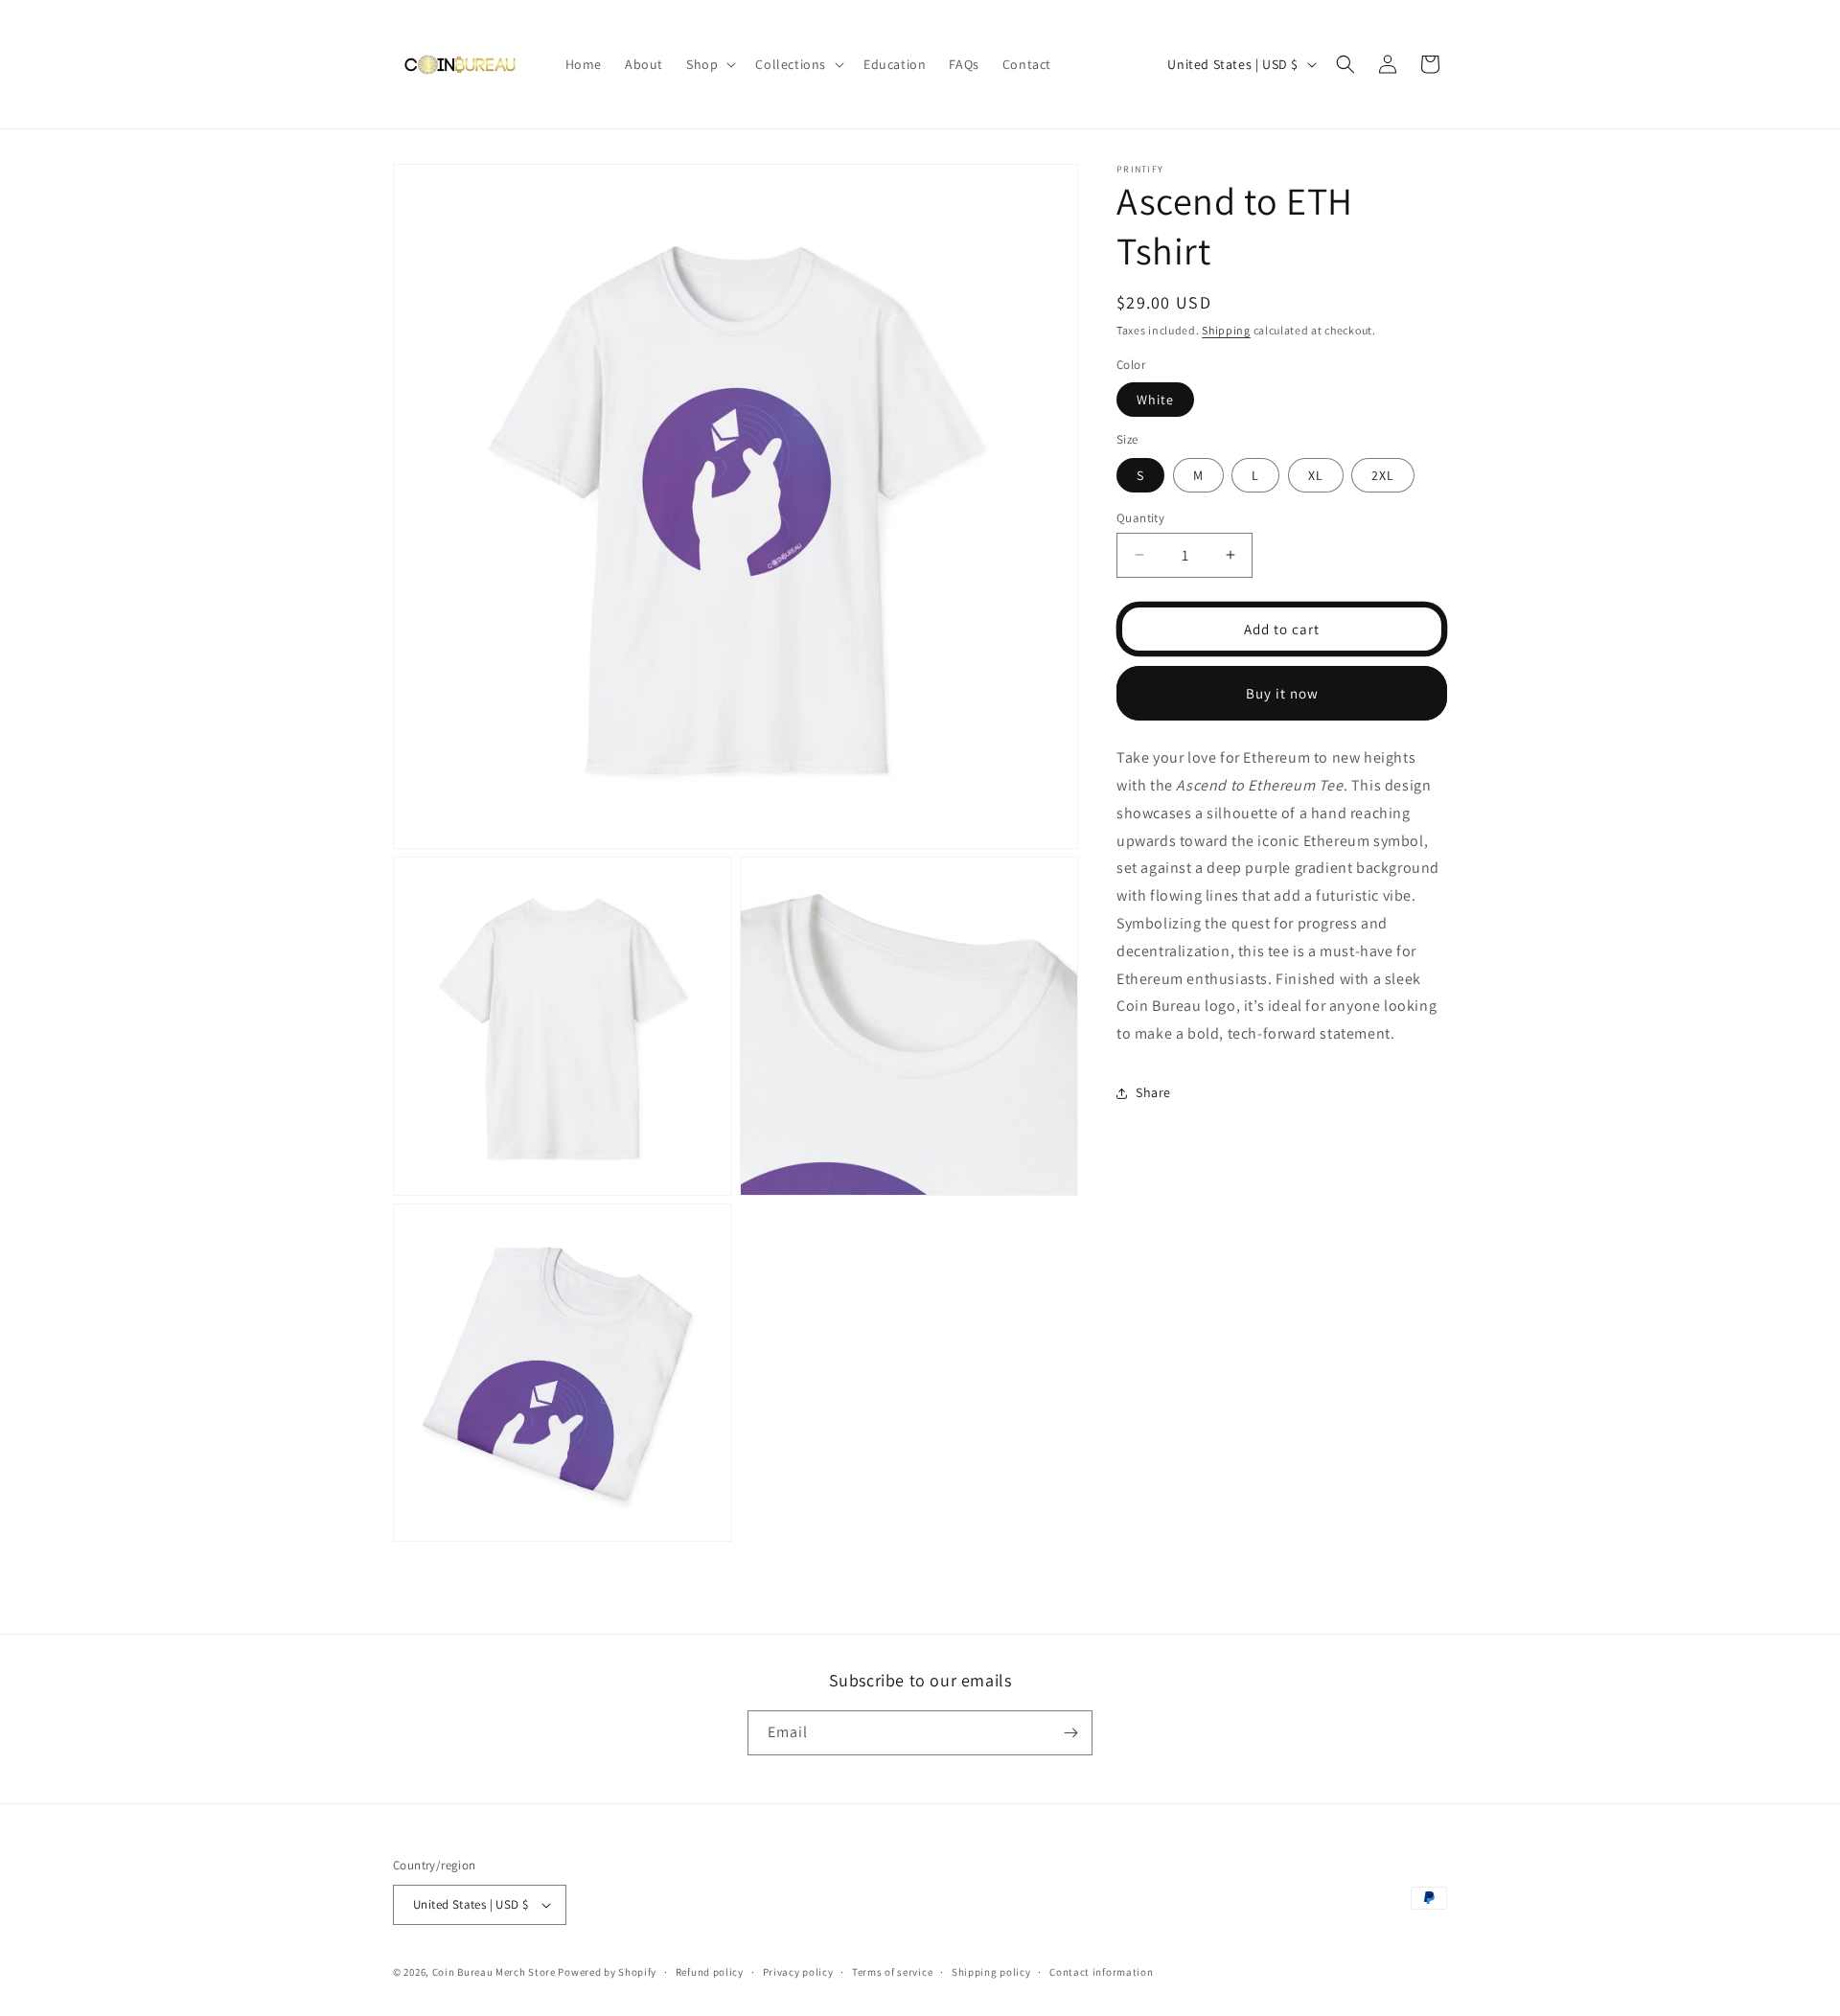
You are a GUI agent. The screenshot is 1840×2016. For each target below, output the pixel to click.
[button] (709, 64)
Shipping (1226, 330)
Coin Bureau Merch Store (494, 1972)
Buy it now (1282, 692)
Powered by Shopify (607, 1972)
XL (1316, 474)
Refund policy (710, 1972)
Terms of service (892, 1972)
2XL (1383, 474)
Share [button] (1153, 1092)
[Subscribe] (1070, 1733)
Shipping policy (991, 1972)
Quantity (1140, 517)
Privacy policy (798, 1972)
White (1155, 400)
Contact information (1101, 1972)
